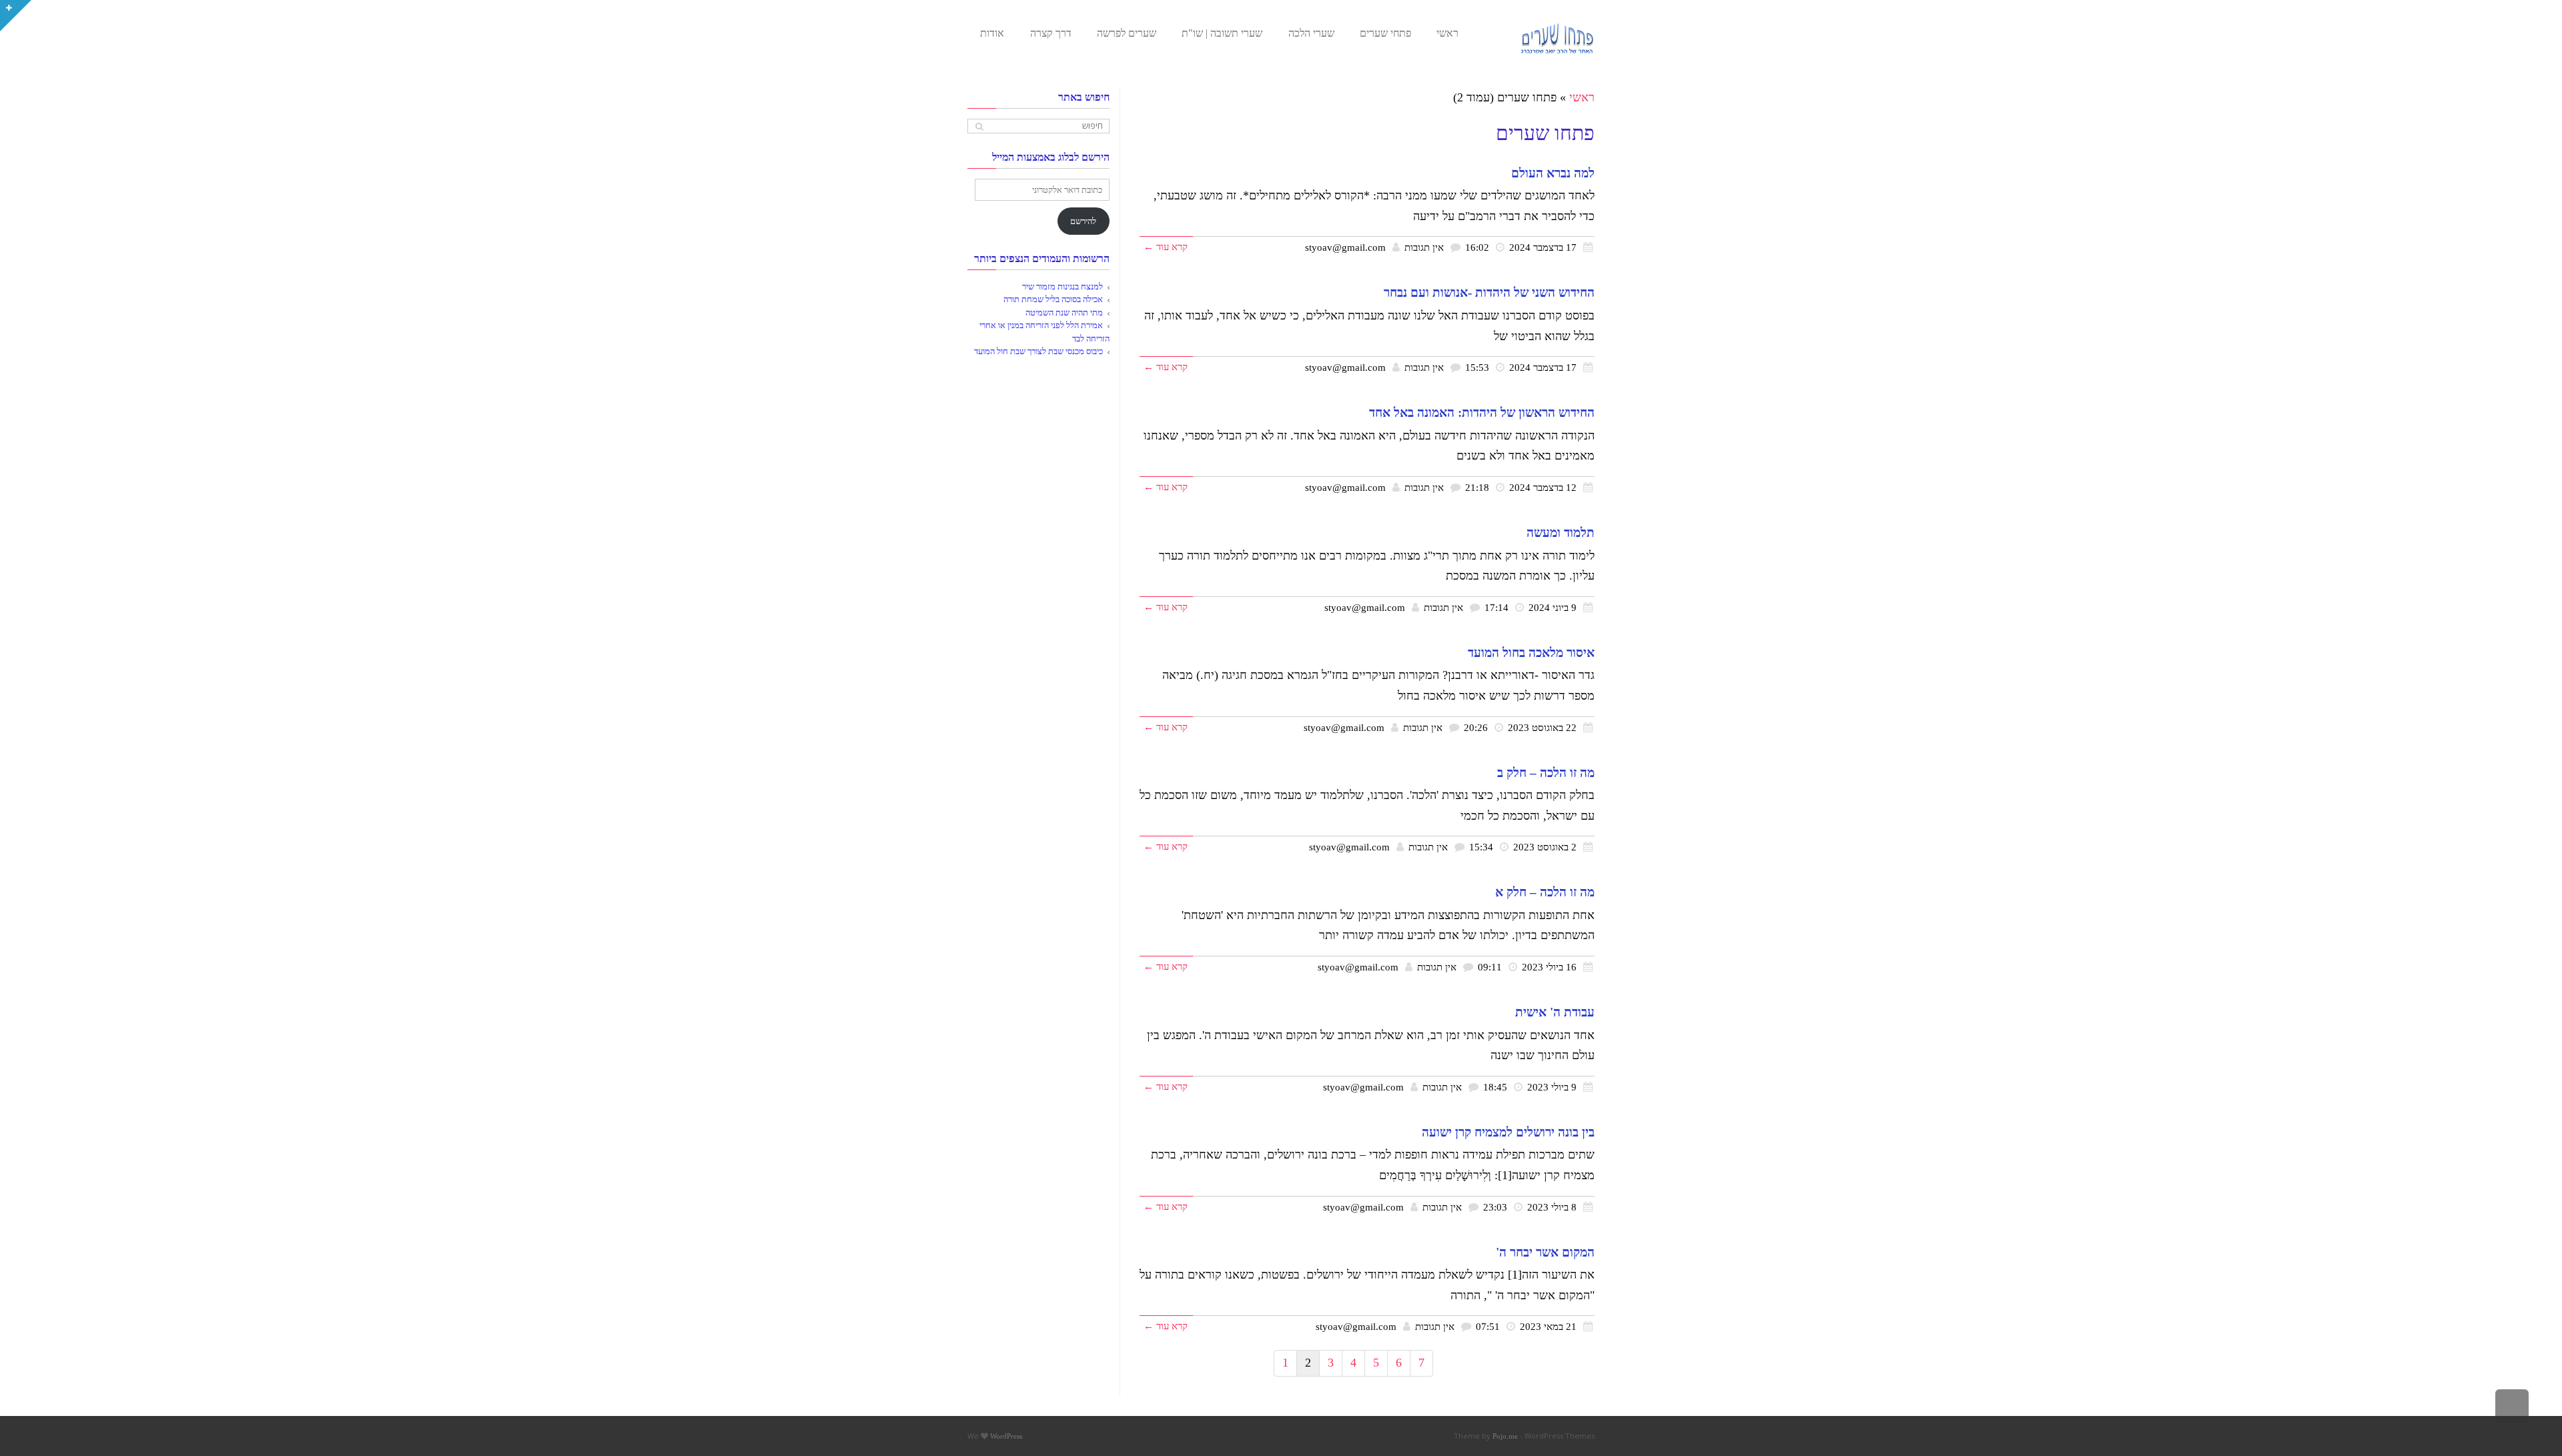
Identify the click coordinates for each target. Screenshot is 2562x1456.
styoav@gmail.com (1345, 247)
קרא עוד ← (1166, 246)
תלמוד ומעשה (1561, 533)
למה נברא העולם (1553, 173)
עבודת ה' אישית (1555, 1012)
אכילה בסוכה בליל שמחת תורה (1053, 299)
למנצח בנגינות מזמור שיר (1062, 286)
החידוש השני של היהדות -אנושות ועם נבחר (1489, 292)
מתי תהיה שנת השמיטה (1064, 312)
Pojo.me (1505, 1436)
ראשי (1582, 97)
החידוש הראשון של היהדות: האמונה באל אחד (1482, 413)
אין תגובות (1424, 247)
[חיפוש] (979, 126)
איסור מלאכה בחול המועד (1531, 653)
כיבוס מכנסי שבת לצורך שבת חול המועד (1038, 351)
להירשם (1083, 221)
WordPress (1006, 1436)
